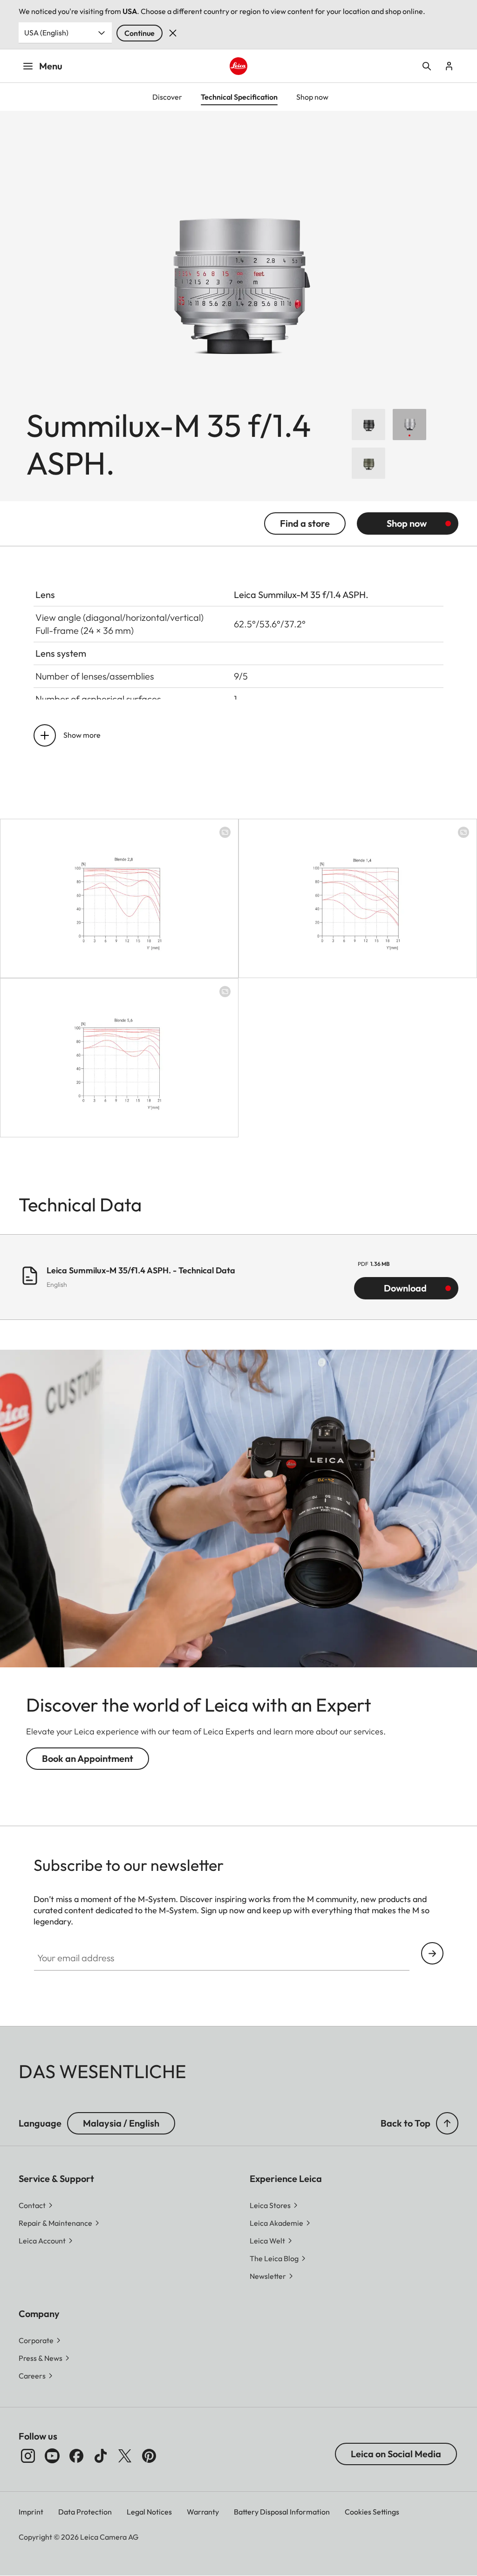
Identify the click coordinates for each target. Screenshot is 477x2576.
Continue (140, 33)
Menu (51, 66)
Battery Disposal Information (282, 2512)
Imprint (31, 2512)
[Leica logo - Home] (238, 66)
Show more (82, 735)
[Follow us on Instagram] (28, 2456)
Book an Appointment (88, 1758)
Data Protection (85, 2512)
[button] (447, 2123)
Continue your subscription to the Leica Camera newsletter (432, 1953)
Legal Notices (149, 2512)
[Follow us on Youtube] (52, 2456)
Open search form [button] (427, 66)
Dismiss (173, 33)
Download (405, 1288)
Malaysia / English (121, 2123)
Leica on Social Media (396, 2454)
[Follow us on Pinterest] (149, 2456)
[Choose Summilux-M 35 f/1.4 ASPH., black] (368, 425)
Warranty (203, 2512)
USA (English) (46, 33)
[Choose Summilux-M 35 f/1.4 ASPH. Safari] (368, 463)
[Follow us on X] (125, 2456)
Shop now (407, 523)
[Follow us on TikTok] (101, 2456)
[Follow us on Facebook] (76, 2456)
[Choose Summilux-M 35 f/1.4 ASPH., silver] (409, 425)
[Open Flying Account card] (449, 66)
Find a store (305, 523)
